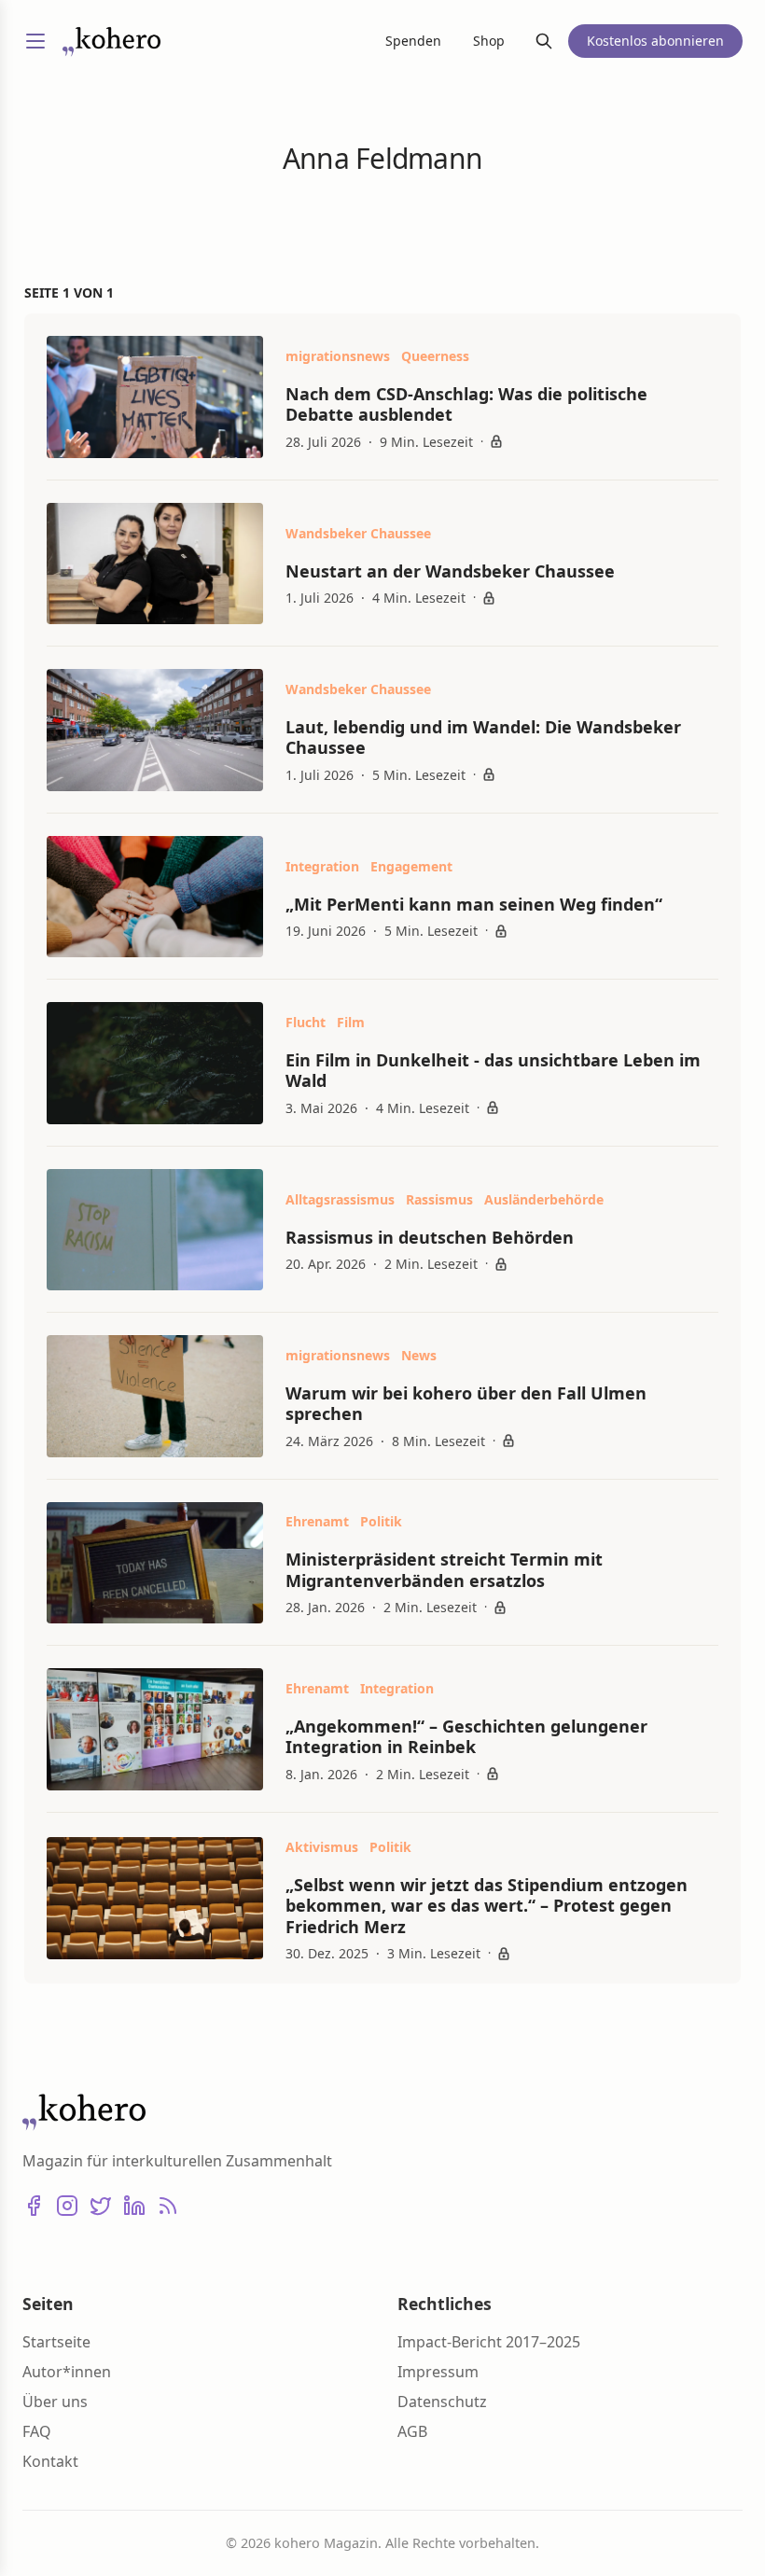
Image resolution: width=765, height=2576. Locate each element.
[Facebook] (34, 2206)
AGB (412, 2431)
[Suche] (544, 41)
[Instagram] (67, 2206)
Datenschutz (442, 2402)
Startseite (56, 2342)
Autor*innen (67, 2372)
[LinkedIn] (134, 2206)
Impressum (438, 2372)
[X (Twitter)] (101, 2206)
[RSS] (168, 2206)
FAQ (37, 2431)
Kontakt (50, 2461)
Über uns (55, 2402)
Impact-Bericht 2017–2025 (489, 2342)
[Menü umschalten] (35, 41)
